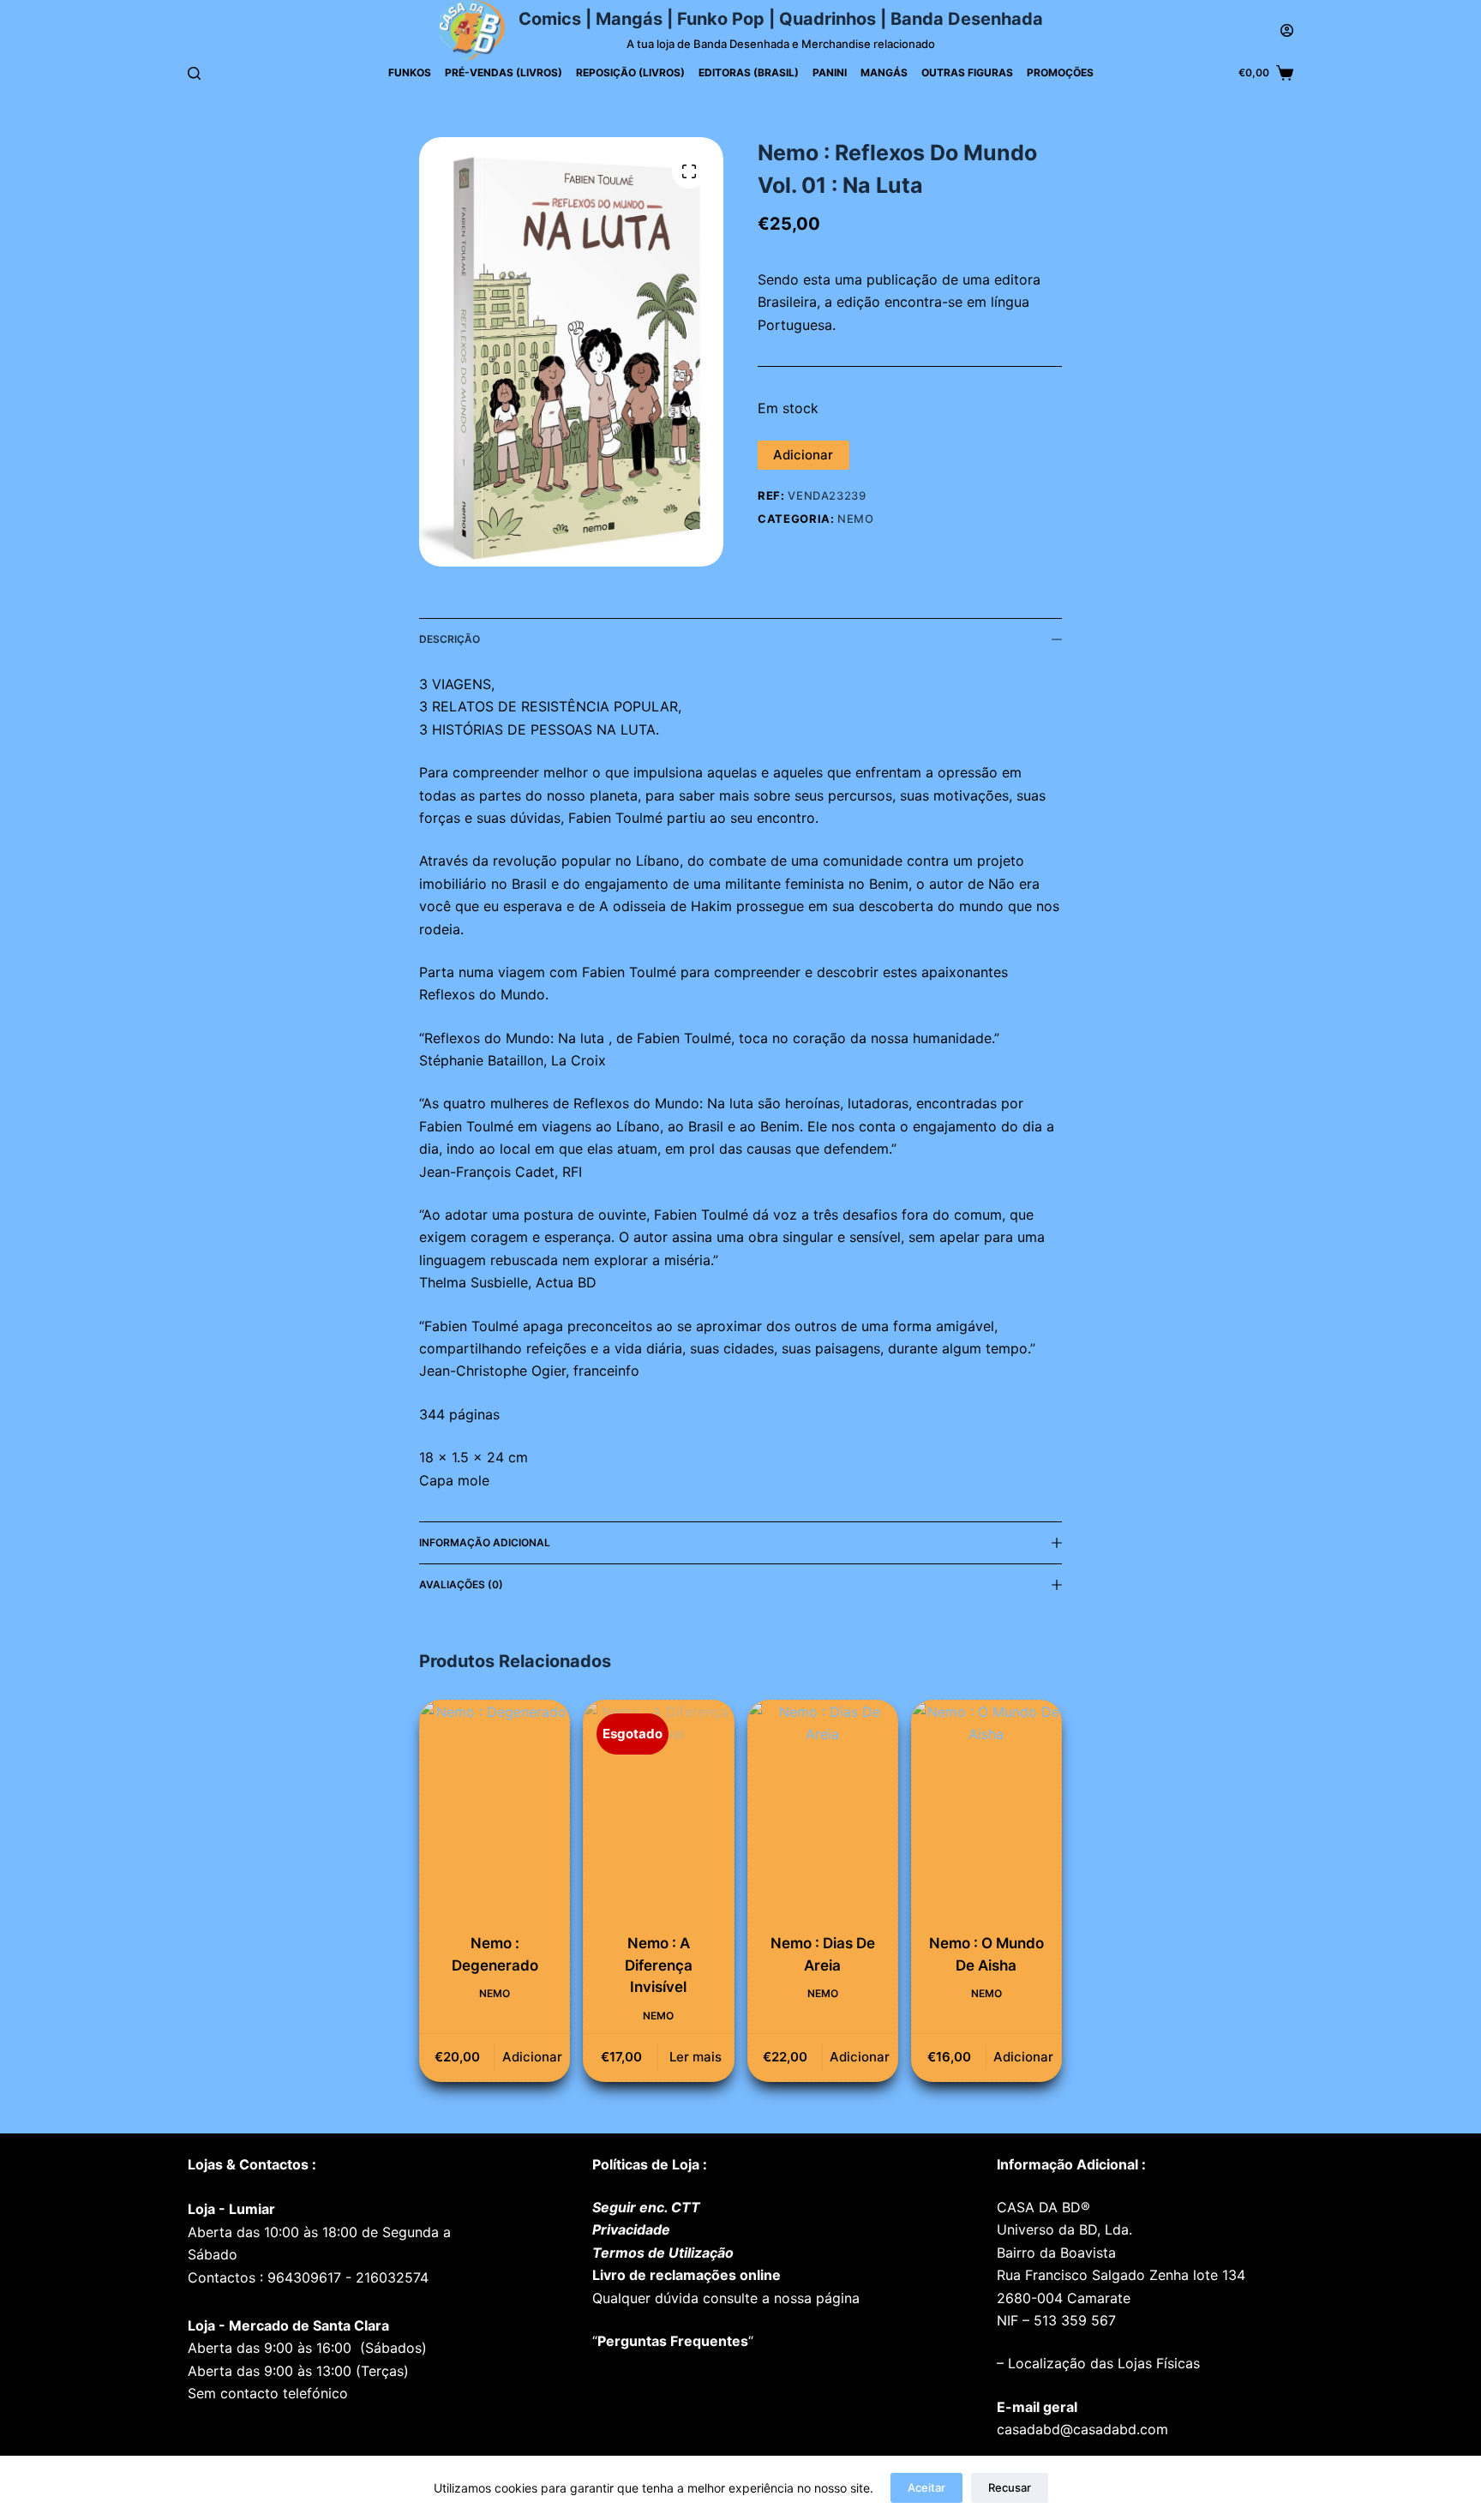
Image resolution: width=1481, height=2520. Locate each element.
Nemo (856, 519)
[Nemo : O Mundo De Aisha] (986, 1812)
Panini (830, 72)
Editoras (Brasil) (749, 72)
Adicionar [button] (532, 2057)
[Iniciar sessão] (1287, 30)
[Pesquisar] (194, 73)
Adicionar (803, 455)
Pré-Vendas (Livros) (504, 72)
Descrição (450, 639)
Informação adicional (485, 1542)
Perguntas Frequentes (673, 2341)
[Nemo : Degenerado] (495, 1812)
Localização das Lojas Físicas (1102, 2363)
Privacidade (631, 2229)
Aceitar (926, 2487)
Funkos (410, 72)
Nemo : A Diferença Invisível (659, 1965)
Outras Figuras (967, 72)
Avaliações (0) (461, 1584)
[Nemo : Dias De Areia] (823, 1812)
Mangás (884, 72)
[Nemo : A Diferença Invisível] (658, 1812)
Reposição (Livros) (630, 72)
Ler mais (696, 2057)
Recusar (1010, 2487)
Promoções (1060, 72)
